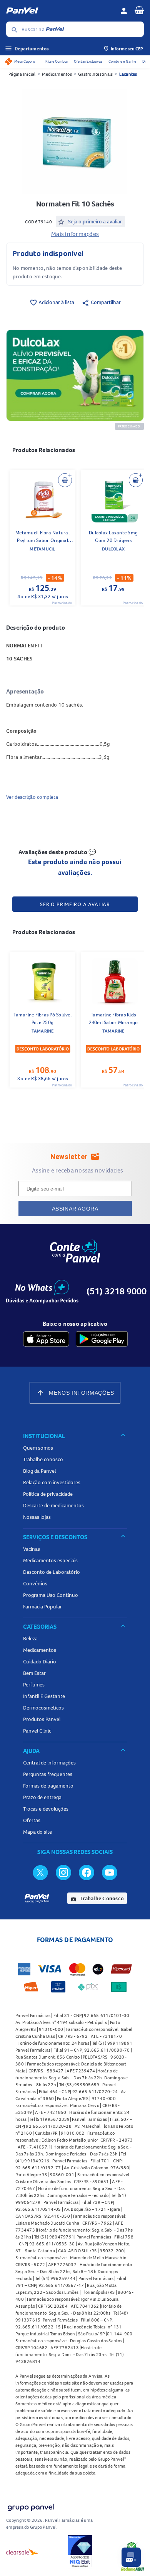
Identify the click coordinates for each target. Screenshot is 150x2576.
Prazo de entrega (42, 1797)
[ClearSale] (23, 2552)
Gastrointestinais (95, 74)
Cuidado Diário (40, 1661)
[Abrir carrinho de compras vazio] (139, 10)
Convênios (35, 1583)
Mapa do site (37, 1832)
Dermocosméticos (43, 1708)
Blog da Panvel (39, 1471)
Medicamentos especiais (50, 1560)
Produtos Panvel (42, 1719)
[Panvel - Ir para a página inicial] (60, 11)
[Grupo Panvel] (30, 2506)
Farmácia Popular (42, 1606)
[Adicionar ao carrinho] (65, 480)
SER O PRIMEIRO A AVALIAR (75, 904)
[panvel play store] (102, 1339)
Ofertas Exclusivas (88, 61)
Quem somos (38, 1448)
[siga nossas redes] (40, 1872)
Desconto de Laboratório (52, 1572)
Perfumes (34, 1685)
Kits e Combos (57, 61)
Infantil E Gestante (44, 1696)
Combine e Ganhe (122, 61)
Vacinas (32, 1549)
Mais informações (75, 234)
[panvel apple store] (46, 1339)
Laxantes (128, 74)
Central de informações (49, 1763)
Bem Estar (34, 1673)
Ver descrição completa (32, 797)
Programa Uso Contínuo (51, 1595)
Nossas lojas (37, 1517)
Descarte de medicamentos (53, 1505)
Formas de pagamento (48, 1786)
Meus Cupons (25, 61)
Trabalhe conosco (43, 1459)
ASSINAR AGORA (75, 1209)
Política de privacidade (48, 1494)
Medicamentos (57, 74)
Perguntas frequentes (48, 1774)
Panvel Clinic (37, 1731)
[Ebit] (80, 2552)
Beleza (30, 1638)
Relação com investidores (52, 1482)
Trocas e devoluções (46, 1809)
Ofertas (32, 1820)
